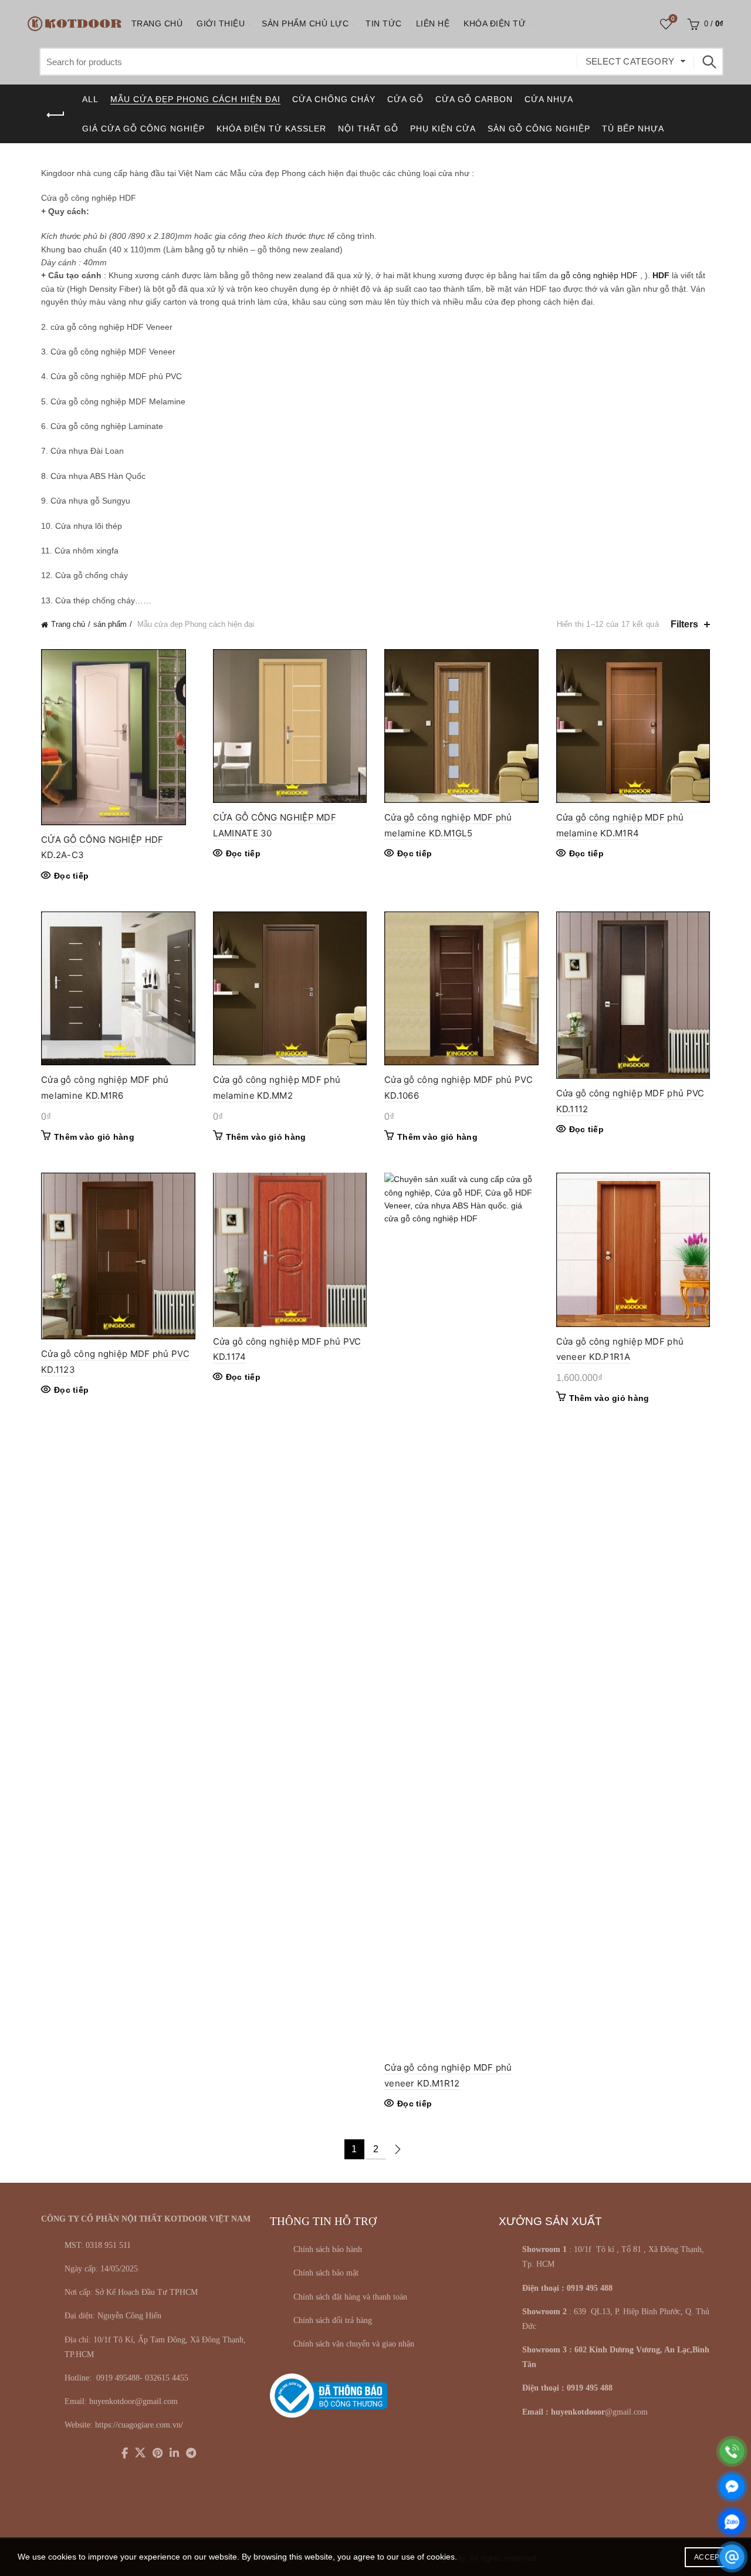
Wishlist (673, 18)
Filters (684, 624)
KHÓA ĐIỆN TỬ (495, 23)
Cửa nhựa (549, 99)
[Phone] (732, 2451)
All (90, 99)
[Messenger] (732, 2486)
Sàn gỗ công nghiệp (539, 129)
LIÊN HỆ (433, 23)
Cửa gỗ (405, 99)
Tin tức (384, 23)
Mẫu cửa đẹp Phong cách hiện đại (195, 99)
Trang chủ (157, 23)
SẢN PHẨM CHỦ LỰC (305, 23)
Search (709, 62)
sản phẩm (110, 624)
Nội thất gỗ (368, 129)
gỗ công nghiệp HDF (599, 275)
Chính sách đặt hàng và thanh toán (350, 2297)
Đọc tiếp (71, 876)
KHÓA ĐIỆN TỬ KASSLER (271, 129)
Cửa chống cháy (334, 99)
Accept (709, 2557)
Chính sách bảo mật (326, 2273)
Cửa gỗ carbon (474, 99)
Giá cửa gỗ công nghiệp (143, 129)
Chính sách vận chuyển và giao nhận (354, 2344)
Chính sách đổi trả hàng (333, 2320)
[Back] (56, 115)
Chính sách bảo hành (328, 2249)
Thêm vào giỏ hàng (94, 1137)
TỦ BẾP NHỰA (633, 129)
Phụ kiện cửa (443, 129)
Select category (630, 61)
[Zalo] (732, 2522)
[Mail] (732, 2557)
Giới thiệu (221, 23)
